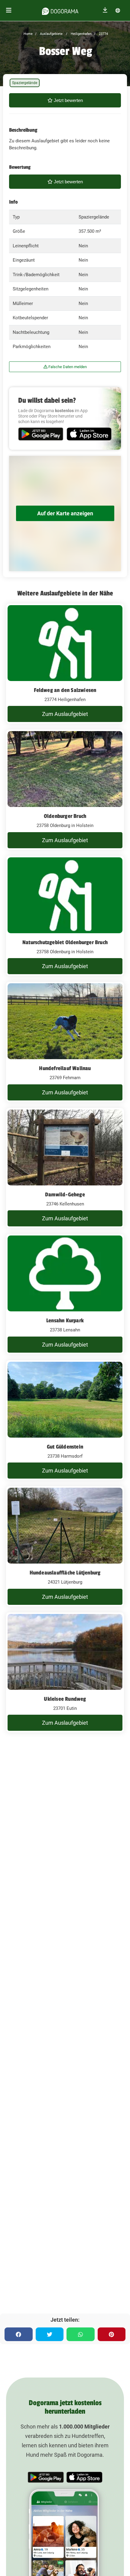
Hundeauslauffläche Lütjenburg (65, 1573)
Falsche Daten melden (67, 367)
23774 (103, 34)
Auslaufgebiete (51, 34)
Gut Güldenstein (65, 1447)
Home (28, 34)
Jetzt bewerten (68, 100)
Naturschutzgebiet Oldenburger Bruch (65, 942)
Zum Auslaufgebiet (65, 714)
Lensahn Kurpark (65, 1320)
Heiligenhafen (81, 34)
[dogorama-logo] (60, 10)
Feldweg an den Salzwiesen (65, 690)
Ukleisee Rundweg (65, 1699)
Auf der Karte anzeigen (65, 513)
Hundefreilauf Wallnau (65, 1068)
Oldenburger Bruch (65, 816)
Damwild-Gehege (65, 1195)
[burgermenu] (9, 10)
